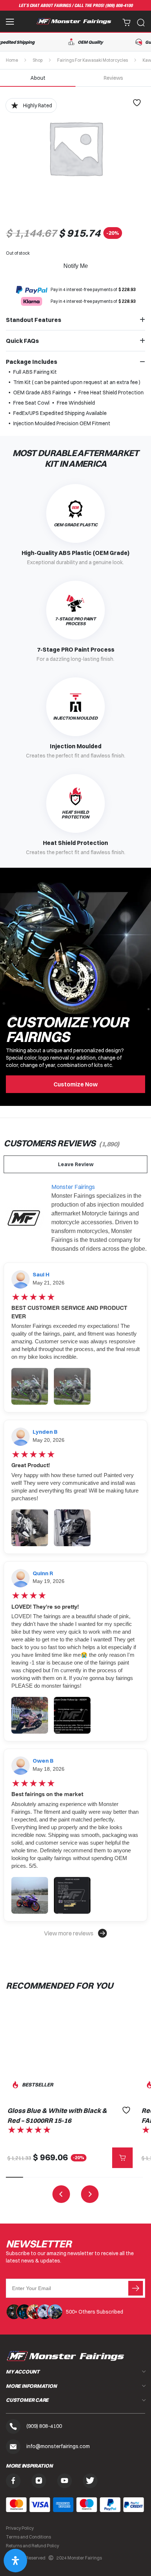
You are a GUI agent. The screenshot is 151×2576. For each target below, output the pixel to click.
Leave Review (76, 1164)
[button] (75, 1933)
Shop (38, 60)
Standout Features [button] (34, 320)
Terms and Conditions (28, 2537)
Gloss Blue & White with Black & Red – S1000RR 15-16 (57, 2115)
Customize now (76, 1084)
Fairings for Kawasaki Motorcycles (93, 60)
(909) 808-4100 (119, 6)
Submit (136, 2288)
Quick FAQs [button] (22, 341)
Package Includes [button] (32, 362)
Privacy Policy (20, 2528)
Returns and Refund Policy (32, 2546)
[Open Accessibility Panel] (15, 2561)
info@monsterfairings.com (58, 2446)
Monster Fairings (73, 1187)
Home (12, 60)
